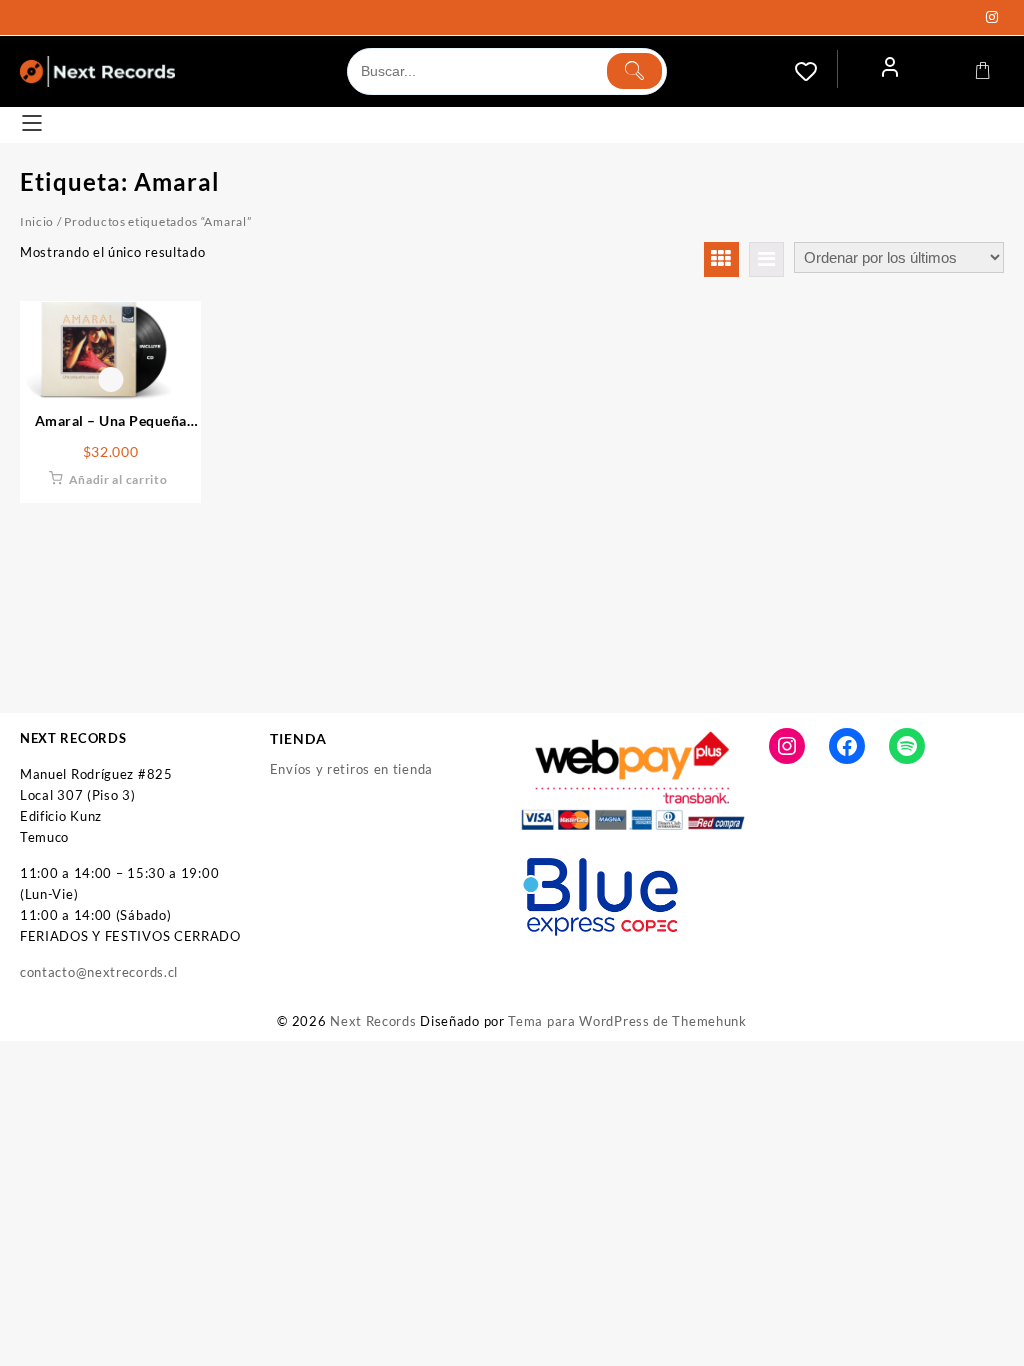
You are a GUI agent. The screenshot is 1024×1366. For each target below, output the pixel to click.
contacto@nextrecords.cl (99, 972)
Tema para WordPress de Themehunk (627, 1021)
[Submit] (634, 71)
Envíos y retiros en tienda (351, 769)
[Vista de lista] (766, 259)
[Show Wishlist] (816, 71)
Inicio (37, 221)
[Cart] (983, 71)
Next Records (373, 1021)
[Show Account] (890, 71)
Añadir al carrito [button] (118, 479)
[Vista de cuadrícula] (721, 259)
